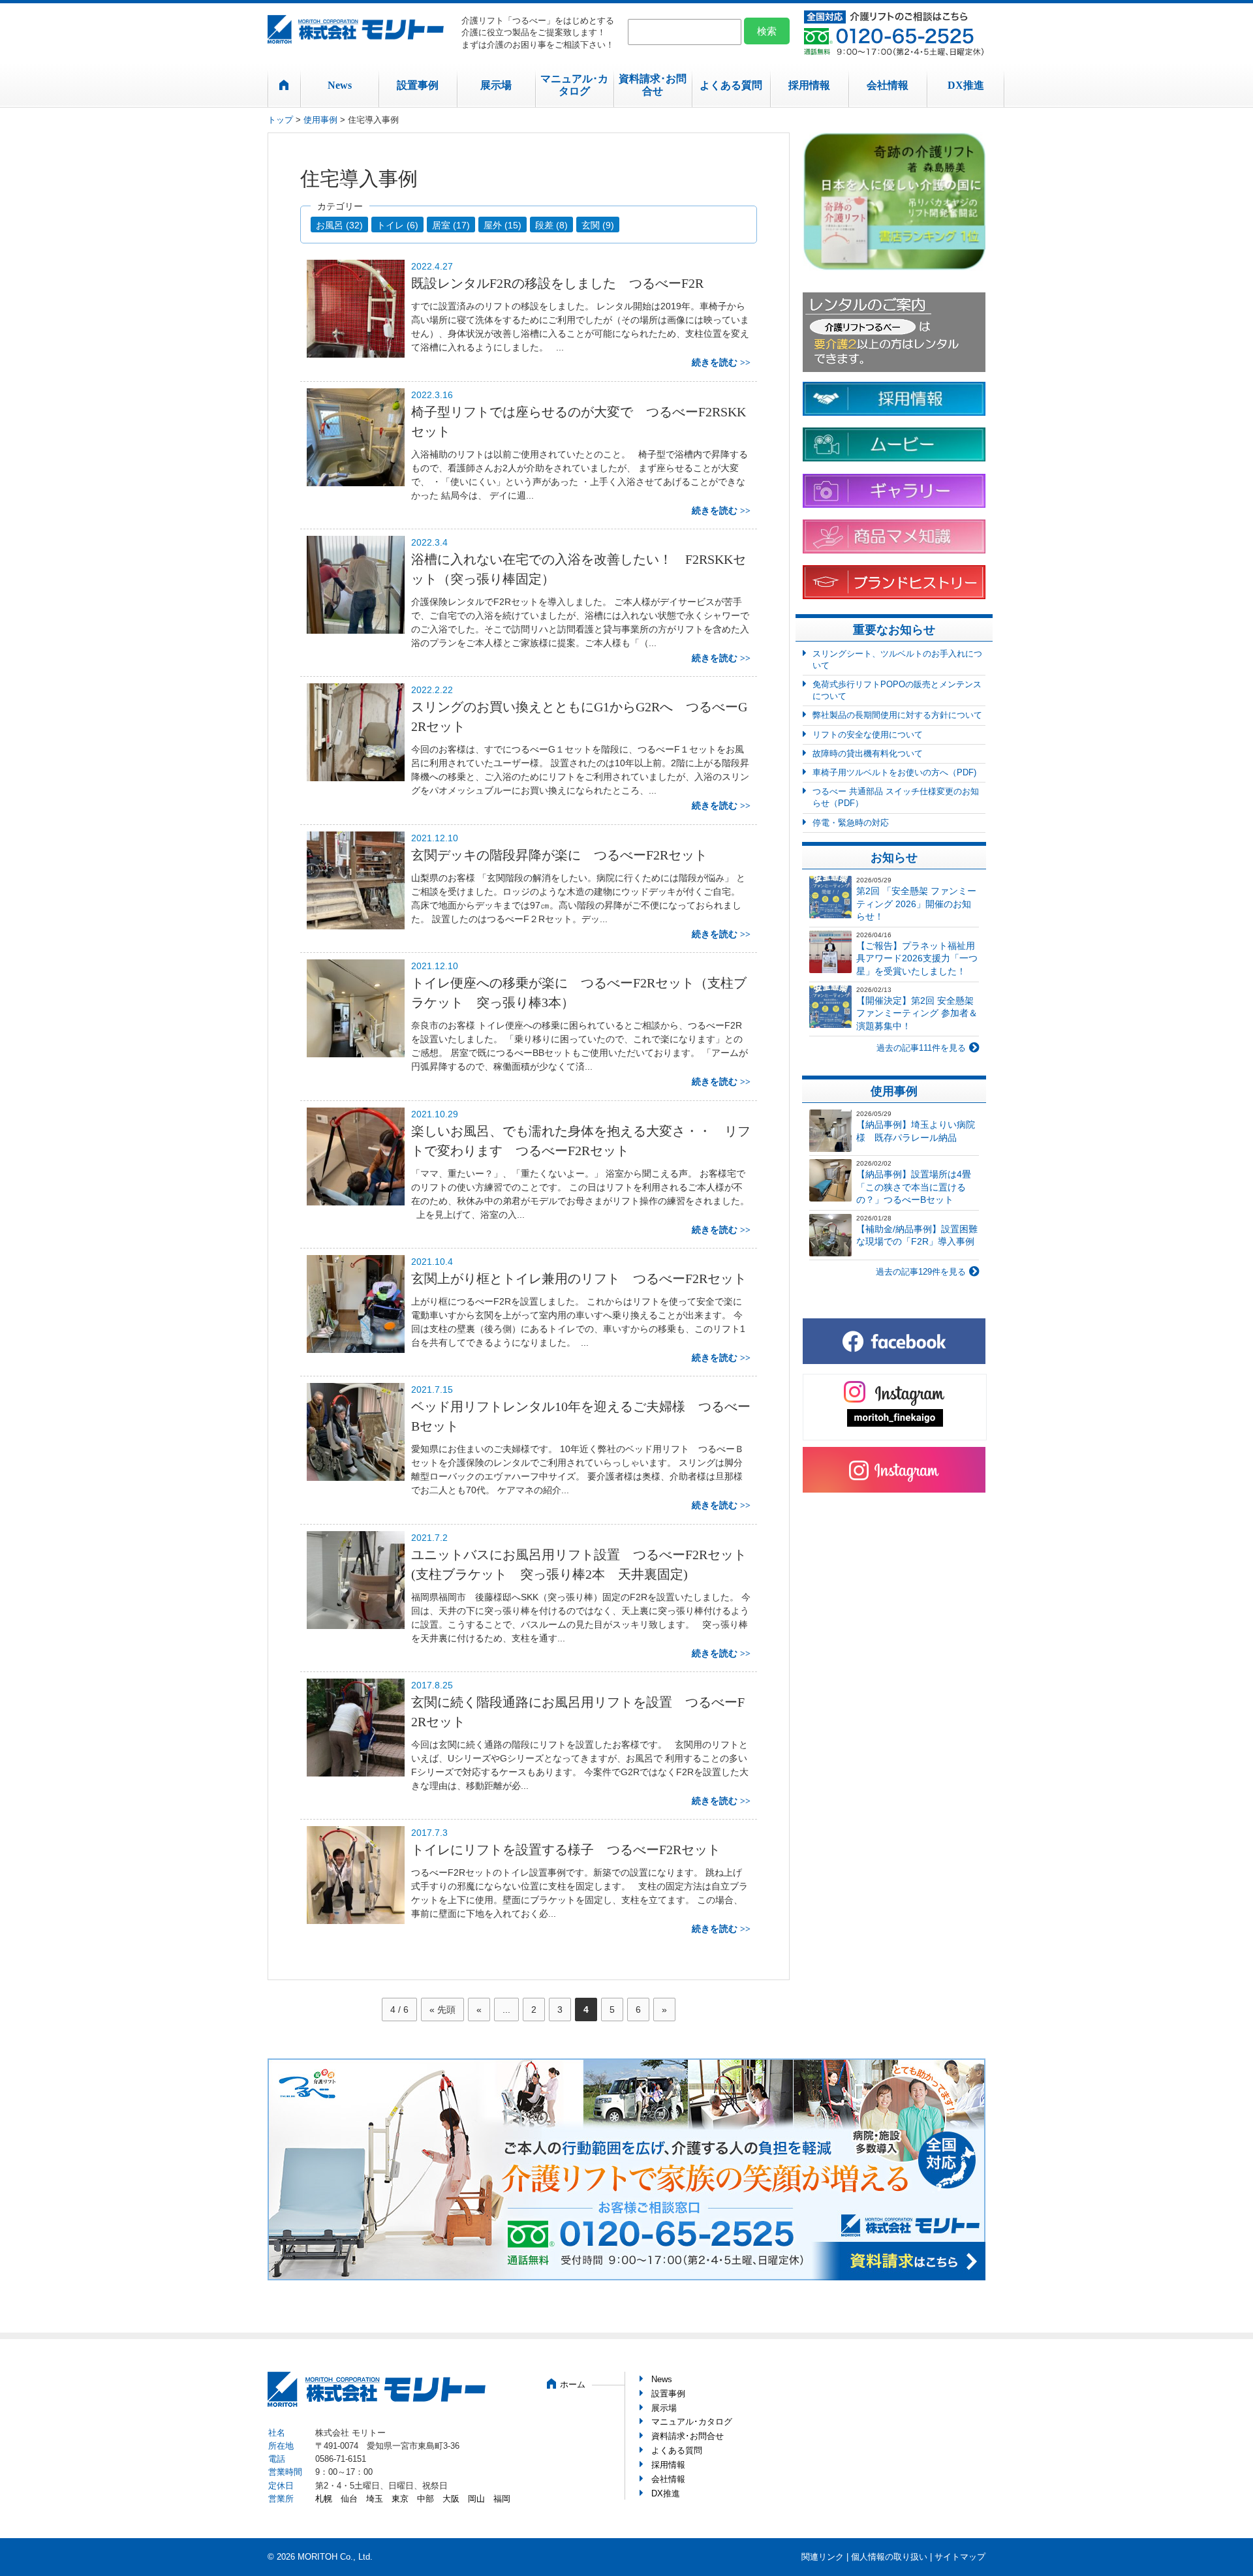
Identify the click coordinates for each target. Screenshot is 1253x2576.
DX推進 (966, 85)
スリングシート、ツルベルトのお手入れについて (897, 660)
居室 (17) (451, 225)
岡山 (476, 2499)
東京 (400, 2499)
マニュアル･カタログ (574, 85)
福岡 (502, 2499)
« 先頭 (442, 2010)
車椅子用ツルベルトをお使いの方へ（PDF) (894, 772)
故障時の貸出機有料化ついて (868, 753)
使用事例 (320, 120)
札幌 (324, 2499)
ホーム (573, 2384)
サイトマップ (960, 2557)
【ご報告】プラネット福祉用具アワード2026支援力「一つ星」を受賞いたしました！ (917, 958)
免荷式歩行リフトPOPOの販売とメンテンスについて (897, 690)
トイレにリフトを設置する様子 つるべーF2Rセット (572, 1850)
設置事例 (418, 85)
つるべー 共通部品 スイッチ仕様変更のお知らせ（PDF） (896, 797)
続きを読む (715, 363)
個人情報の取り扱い (889, 2557)
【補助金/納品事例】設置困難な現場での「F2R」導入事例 (917, 1235)
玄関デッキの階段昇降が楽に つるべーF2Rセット (559, 855)
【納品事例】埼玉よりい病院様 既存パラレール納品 (916, 1131)
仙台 (349, 2499)
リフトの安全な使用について (868, 735)
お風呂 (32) (339, 225)
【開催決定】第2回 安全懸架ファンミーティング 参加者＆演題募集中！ (917, 1013)
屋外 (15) (503, 225)
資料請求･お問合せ (653, 85)
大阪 (451, 2499)
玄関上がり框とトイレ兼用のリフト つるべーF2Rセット (579, 1279)
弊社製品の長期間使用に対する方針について (897, 715)
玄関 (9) (598, 225)
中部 (425, 2499)
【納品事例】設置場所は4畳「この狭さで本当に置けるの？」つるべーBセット (914, 1187)
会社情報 (888, 85)
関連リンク (823, 2557)
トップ (280, 120)
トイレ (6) (397, 225)
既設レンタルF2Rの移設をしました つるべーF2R (557, 283)
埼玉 (375, 2499)
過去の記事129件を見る (921, 1272)
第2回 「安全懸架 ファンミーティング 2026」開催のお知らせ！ (916, 904)
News (340, 85)
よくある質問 (731, 85)
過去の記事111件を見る (921, 1048)
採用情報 (809, 85)
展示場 (496, 85)
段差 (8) (551, 225)
